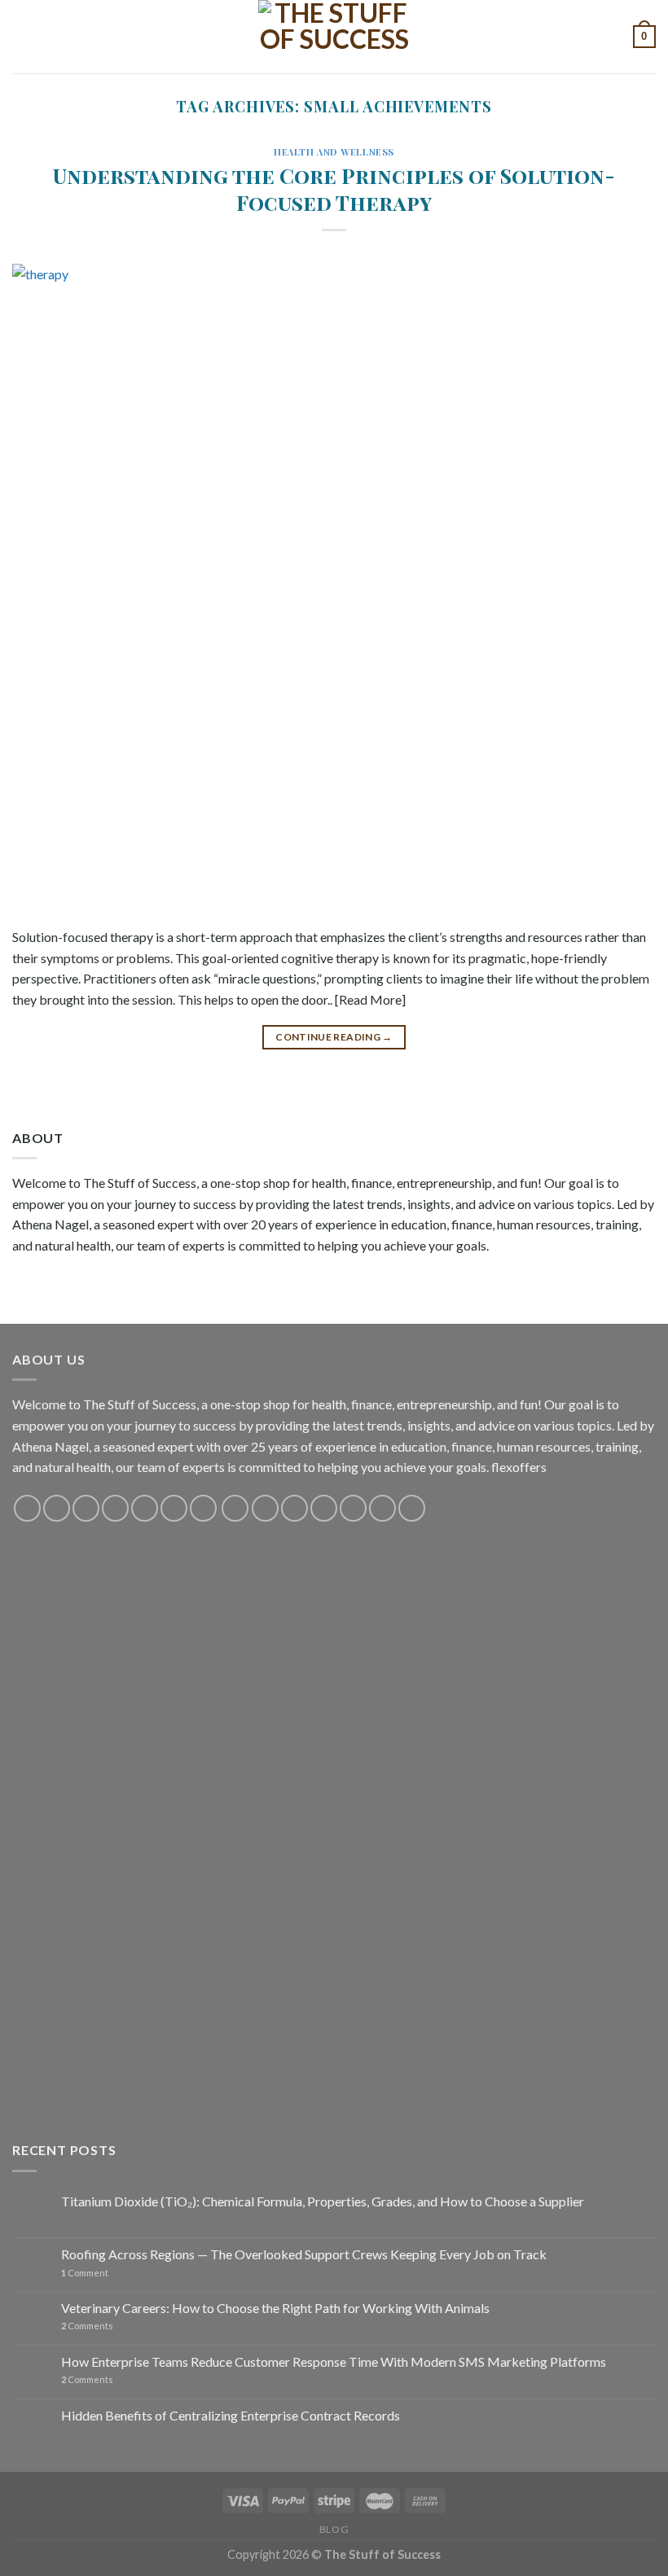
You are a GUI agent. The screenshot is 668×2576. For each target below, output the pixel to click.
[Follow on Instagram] (57, 1508)
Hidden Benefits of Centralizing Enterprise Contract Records (231, 2415)
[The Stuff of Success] (334, 37)
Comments (87, 2326)
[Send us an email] (115, 1508)
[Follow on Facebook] (27, 1508)
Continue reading (334, 1037)
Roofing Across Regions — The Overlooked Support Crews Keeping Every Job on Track (304, 2254)
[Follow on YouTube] (174, 1508)
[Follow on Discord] (203, 1508)
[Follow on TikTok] (86, 1508)
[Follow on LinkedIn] (353, 1508)
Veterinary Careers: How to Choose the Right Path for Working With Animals (275, 2308)
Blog (334, 2529)
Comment (85, 2273)
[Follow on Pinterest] (145, 1508)
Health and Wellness (334, 152)
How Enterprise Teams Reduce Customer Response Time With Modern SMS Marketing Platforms (334, 2361)
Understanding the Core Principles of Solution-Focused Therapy (334, 188)
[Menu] (22, 36)
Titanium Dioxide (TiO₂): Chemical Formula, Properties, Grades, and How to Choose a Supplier (323, 2201)
